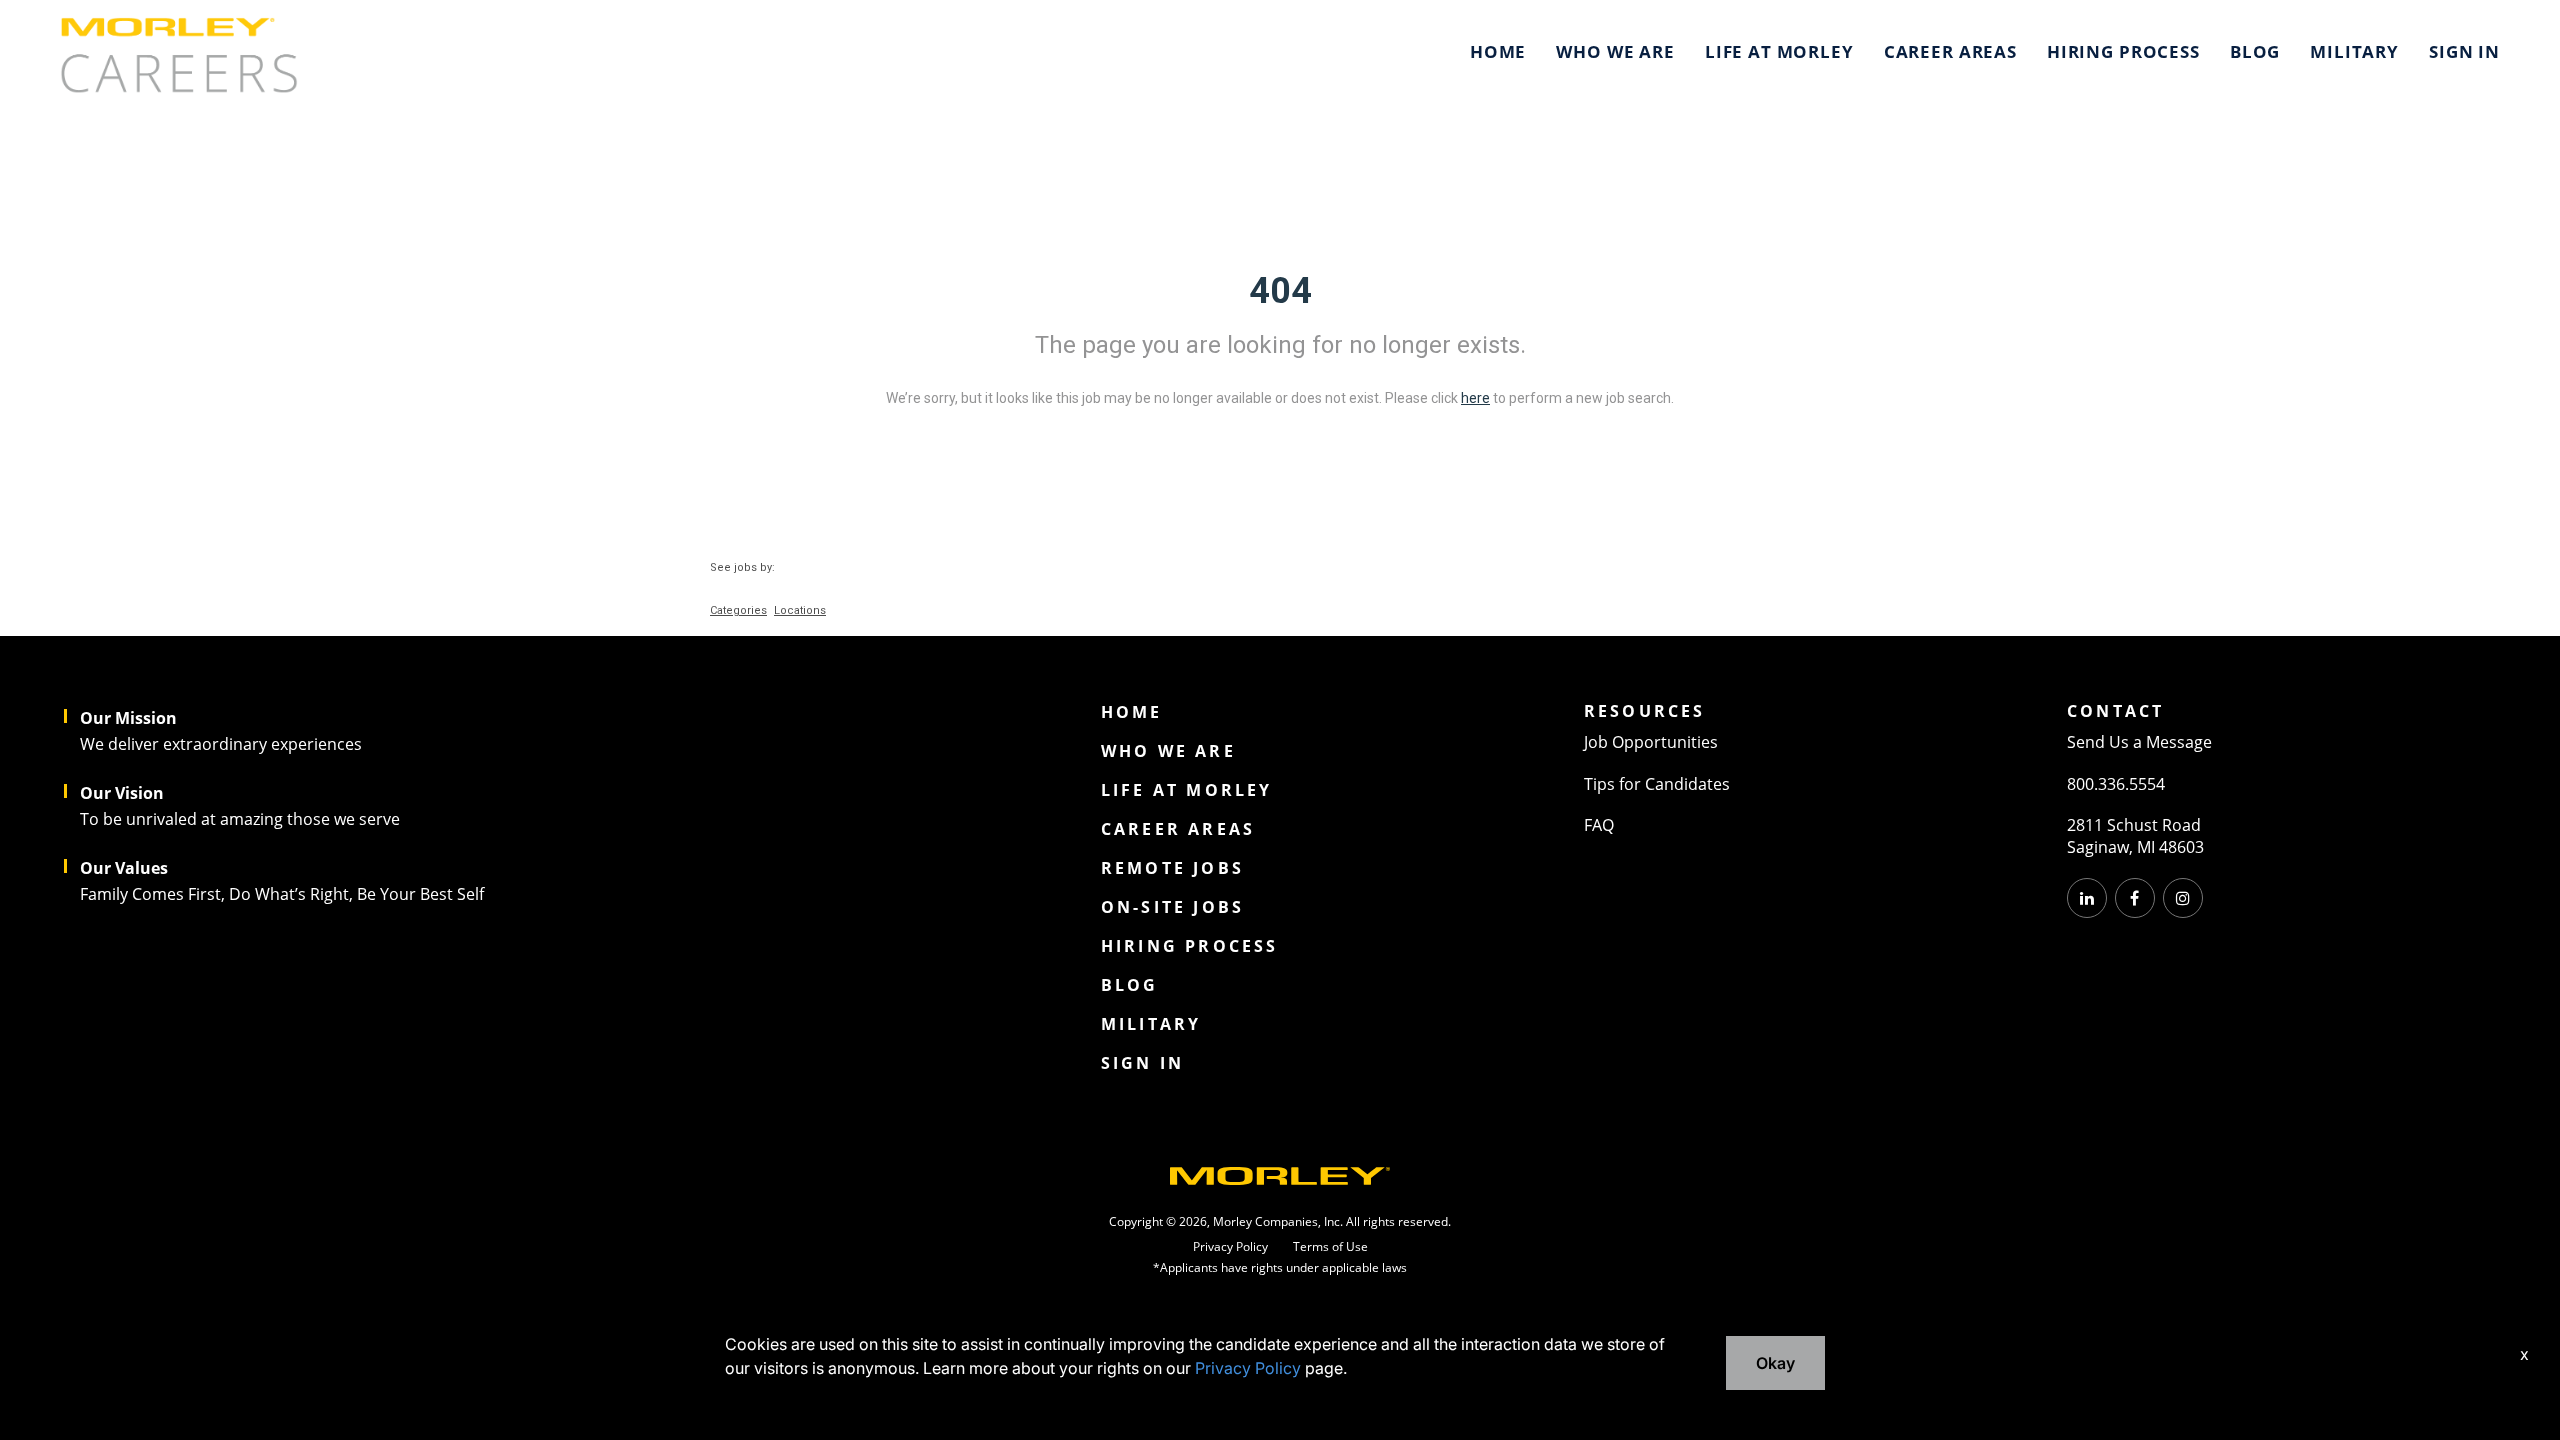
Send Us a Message (2139, 742)
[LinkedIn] (2087, 898)
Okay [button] (1775, 1363)
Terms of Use (1330, 1247)
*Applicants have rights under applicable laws (1280, 1268)
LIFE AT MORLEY (1779, 51)
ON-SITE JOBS (1172, 907)
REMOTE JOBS (1172, 868)
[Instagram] (2183, 898)
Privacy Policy (1230, 1247)
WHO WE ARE (1615, 51)
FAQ (1599, 825)
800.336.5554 (2116, 784)
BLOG (2255, 51)
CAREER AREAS (1950, 51)
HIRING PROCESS (2123, 51)
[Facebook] (2135, 898)
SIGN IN (2464, 51)
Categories (738, 610)
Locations (800, 610)
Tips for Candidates (1657, 784)
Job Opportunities (1651, 742)
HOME (1498, 51)
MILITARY (2354, 51)
